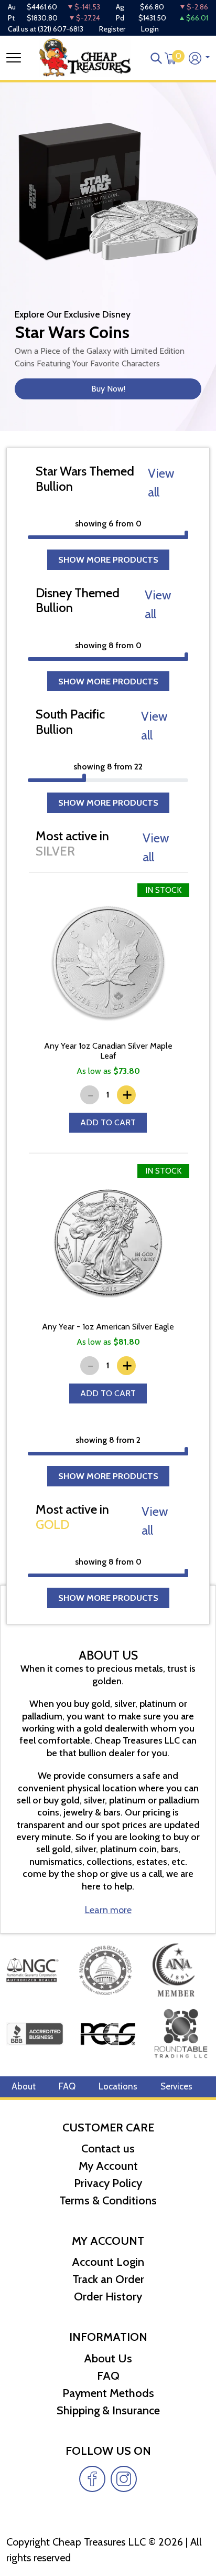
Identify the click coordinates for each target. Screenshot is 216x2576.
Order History (108, 2297)
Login (150, 29)
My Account (108, 2166)
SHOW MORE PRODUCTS (108, 559)
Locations (118, 2086)
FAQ (67, 2086)
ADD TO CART (108, 1122)
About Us (108, 2358)
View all (161, 483)
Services (176, 2086)
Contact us (108, 2149)
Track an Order (108, 2279)
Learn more (108, 1910)
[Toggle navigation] (14, 58)
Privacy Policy (108, 2183)
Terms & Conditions (108, 2200)
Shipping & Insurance (108, 2410)
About (24, 2086)
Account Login (108, 2262)
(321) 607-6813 (61, 29)
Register (112, 29)
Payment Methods (108, 2393)
